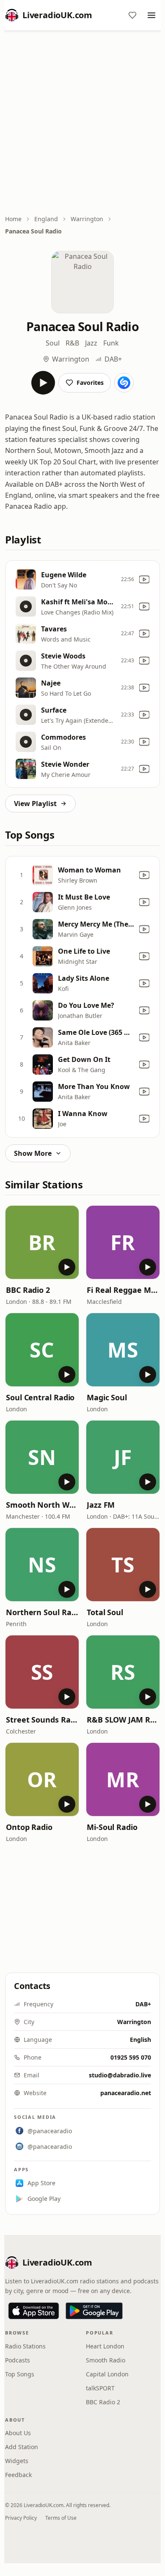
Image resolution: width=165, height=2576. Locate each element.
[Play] (43, 383)
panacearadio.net (126, 2093)
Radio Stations (25, 2346)
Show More (33, 1153)
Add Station (22, 2447)
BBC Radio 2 (28, 1290)
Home (13, 219)
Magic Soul (107, 1397)
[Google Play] (94, 2311)
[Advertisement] (82, 123)
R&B (72, 343)
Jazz (91, 343)
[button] (42, 1242)
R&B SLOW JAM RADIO (123, 1720)
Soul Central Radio (40, 1397)
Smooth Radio (106, 2360)
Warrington (87, 219)
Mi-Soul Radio (112, 1827)
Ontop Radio (29, 1827)
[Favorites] (132, 15)
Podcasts (18, 2360)
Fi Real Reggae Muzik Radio (123, 1290)
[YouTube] (144, 579)
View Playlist (35, 804)
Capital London (107, 2374)
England (46, 219)
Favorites (90, 383)
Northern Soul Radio (42, 1612)
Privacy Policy (21, 2518)
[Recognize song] (124, 383)
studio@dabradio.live (120, 2075)
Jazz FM (101, 1505)
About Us (18, 2433)
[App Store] (34, 2311)
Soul (53, 343)
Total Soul (105, 1612)
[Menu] (151, 15)
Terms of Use (61, 2518)
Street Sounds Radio (42, 1720)
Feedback (18, 2475)
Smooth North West (42, 1505)
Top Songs (20, 2374)
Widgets (17, 2461)
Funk (111, 343)
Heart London (105, 2346)
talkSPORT (100, 2388)
